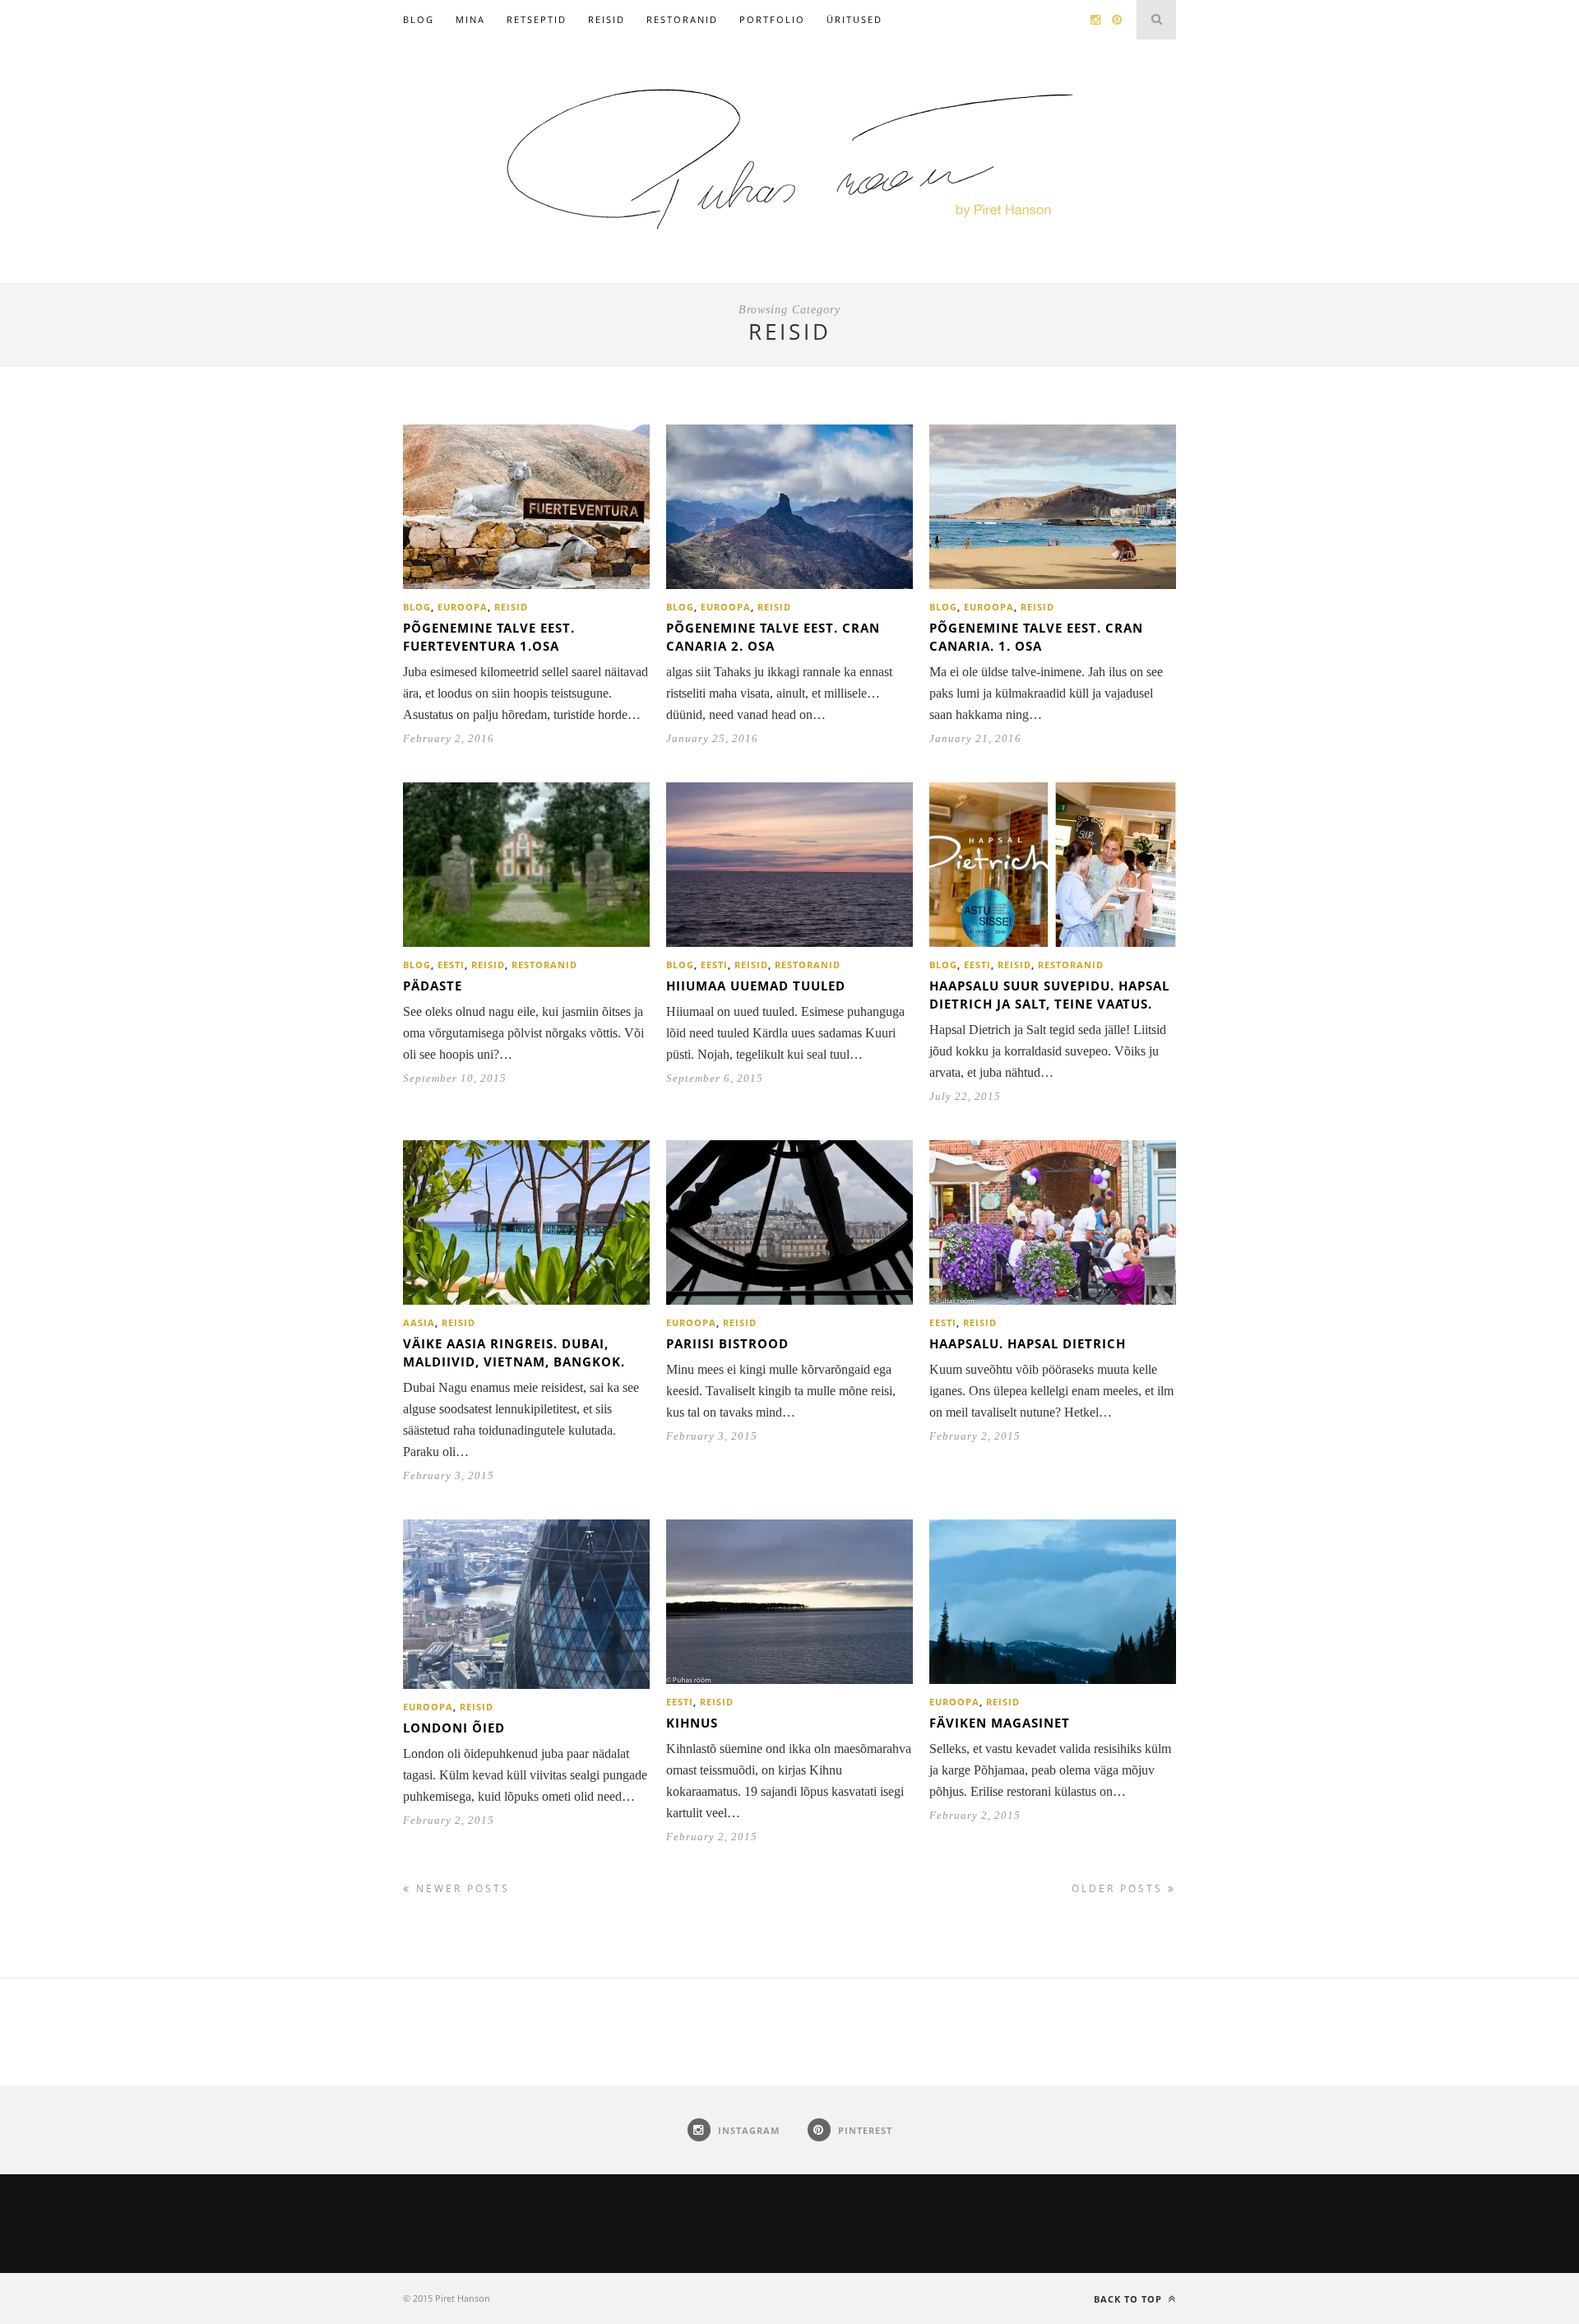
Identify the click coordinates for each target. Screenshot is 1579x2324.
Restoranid (682, 19)
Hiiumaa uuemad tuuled (756, 986)
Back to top (1130, 2299)
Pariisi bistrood (727, 1343)
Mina (470, 19)
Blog (419, 19)
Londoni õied (454, 1728)
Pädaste (433, 986)
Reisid (607, 19)
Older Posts (1120, 1888)
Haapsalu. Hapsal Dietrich (1028, 1343)
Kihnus (692, 1723)
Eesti (451, 965)
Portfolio (772, 19)
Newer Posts (461, 1888)
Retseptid (537, 19)
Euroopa (463, 607)
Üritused (854, 19)
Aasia (419, 1322)
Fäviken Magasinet (1000, 1723)
